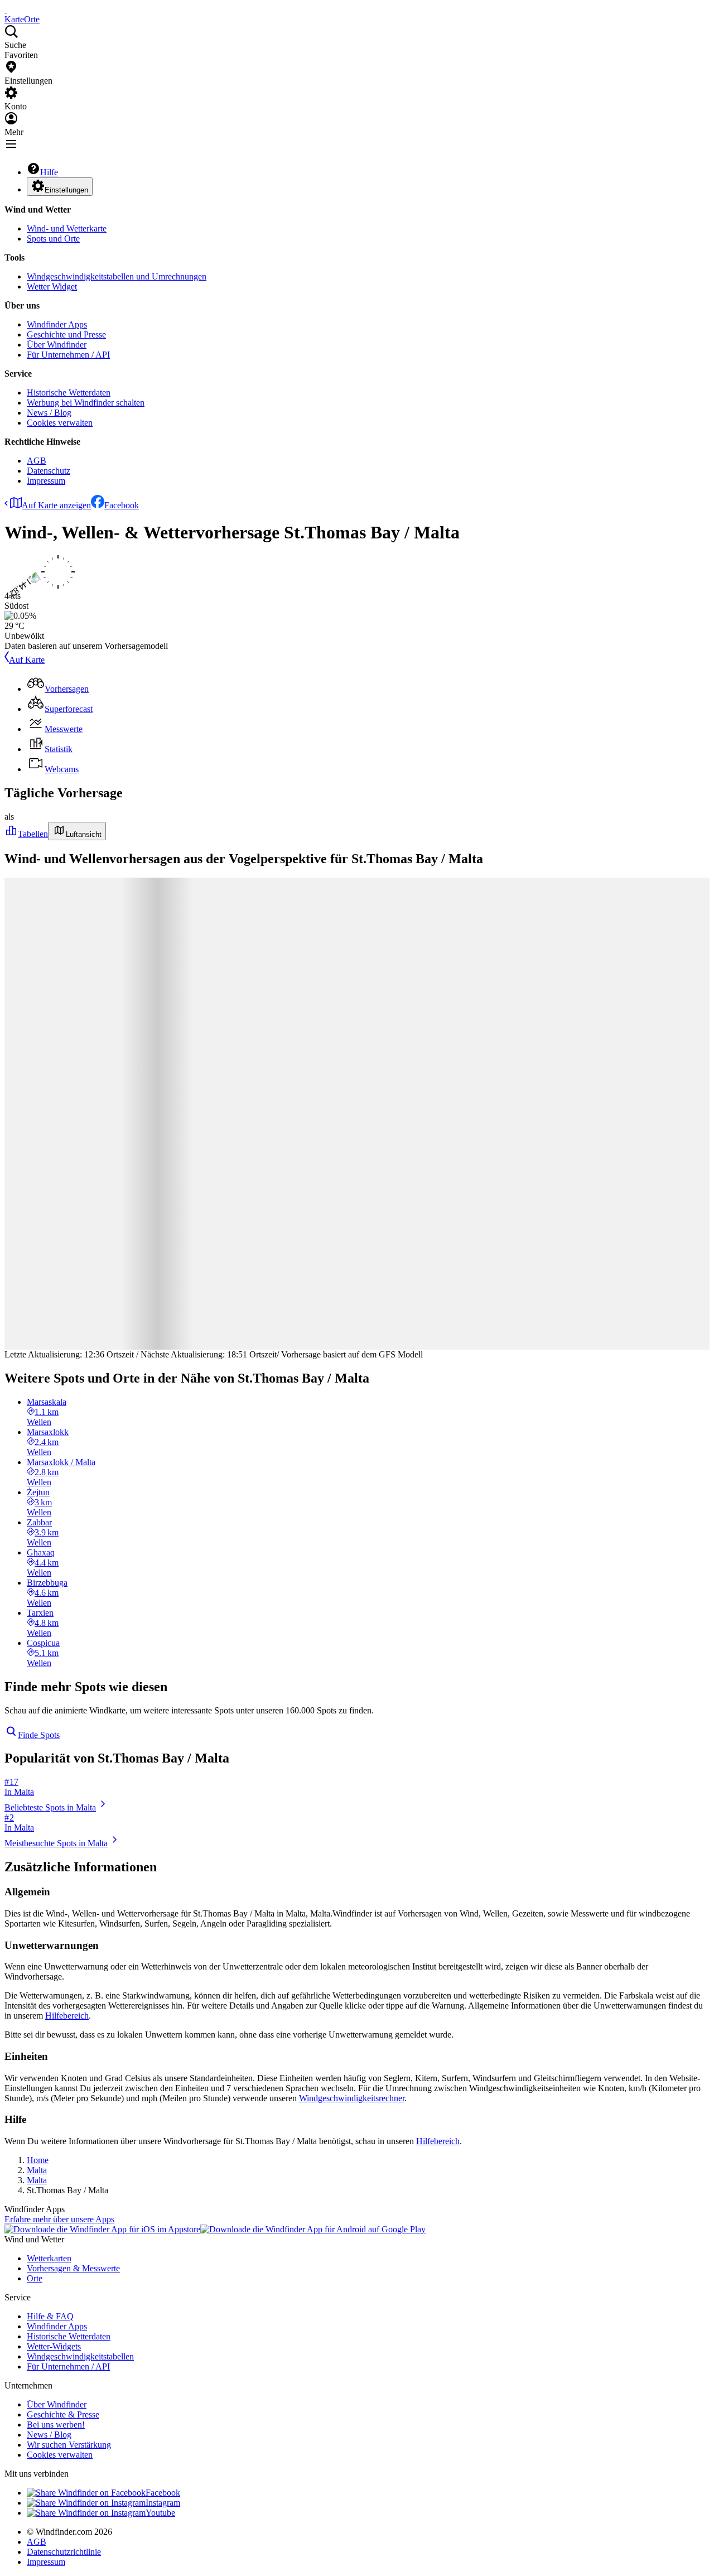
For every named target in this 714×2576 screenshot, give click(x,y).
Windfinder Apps (57, 324)
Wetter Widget (52, 287)
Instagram (163, 2503)
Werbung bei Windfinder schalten (86, 403)
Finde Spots (39, 1735)
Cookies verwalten (60, 423)
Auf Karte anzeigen (56, 505)
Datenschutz (49, 471)
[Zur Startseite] (6, 9)
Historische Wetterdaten (69, 393)
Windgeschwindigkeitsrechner (352, 2098)
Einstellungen (66, 190)
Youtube (160, 2513)
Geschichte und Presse (66, 334)
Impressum (46, 481)
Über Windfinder (57, 345)
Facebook (122, 505)
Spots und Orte (53, 239)
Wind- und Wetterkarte (67, 228)
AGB (37, 461)
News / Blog (49, 413)
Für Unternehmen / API (68, 355)
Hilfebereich (67, 2016)
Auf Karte (27, 660)
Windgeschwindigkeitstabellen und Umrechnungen (117, 276)
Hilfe (49, 172)
